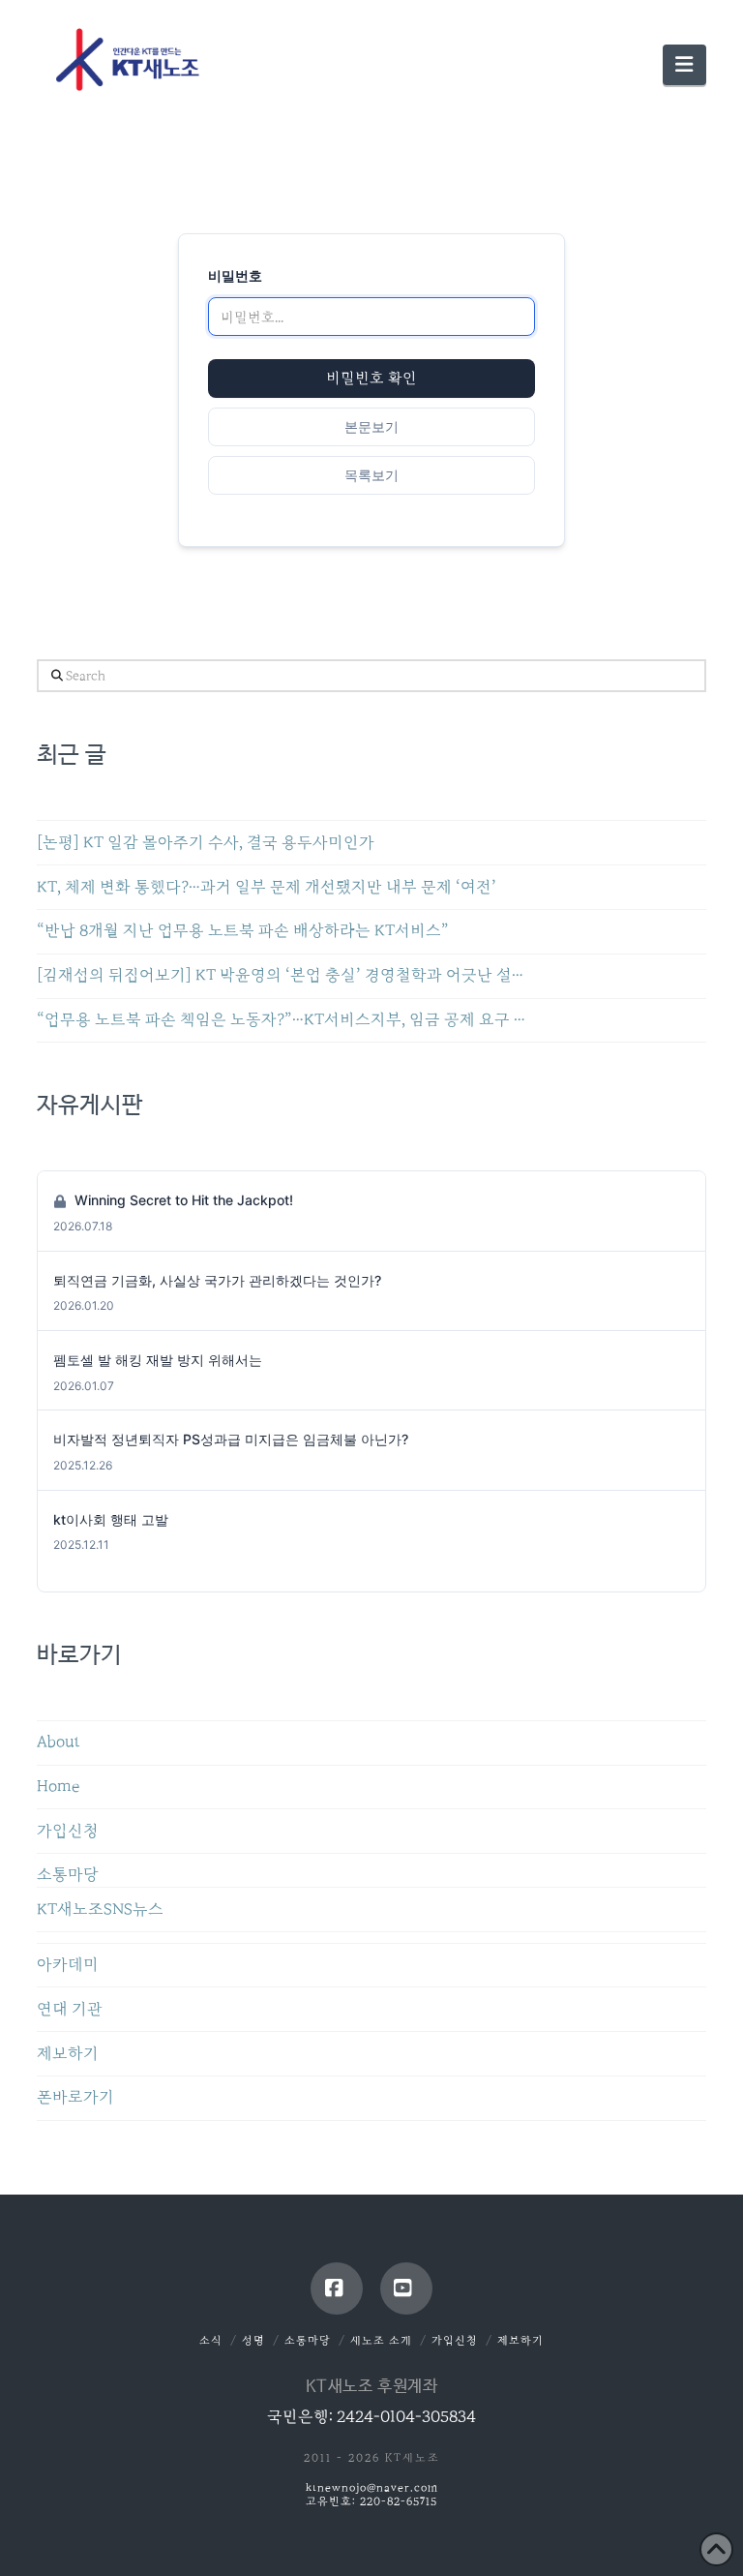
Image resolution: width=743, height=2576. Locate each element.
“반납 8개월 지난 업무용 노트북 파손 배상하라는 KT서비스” (243, 931)
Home (58, 1787)
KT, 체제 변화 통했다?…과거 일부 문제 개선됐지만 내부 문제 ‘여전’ (267, 887)
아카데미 (68, 1965)
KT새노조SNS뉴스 (100, 1909)
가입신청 (68, 1831)
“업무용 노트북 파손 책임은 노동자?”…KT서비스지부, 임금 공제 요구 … (281, 1020)
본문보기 (371, 426)
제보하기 (68, 2054)
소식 (211, 2340)
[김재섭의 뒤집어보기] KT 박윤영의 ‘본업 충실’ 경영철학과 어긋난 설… (280, 975)
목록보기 (371, 475)
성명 (253, 2340)
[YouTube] (406, 2288)
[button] (684, 65)
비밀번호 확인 (371, 379)
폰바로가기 (75, 2097)
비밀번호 (235, 275)
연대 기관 (70, 2009)
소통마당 (68, 1875)
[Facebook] (337, 2288)
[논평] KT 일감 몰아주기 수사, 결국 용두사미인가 (206, 843)
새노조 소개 (381, 2340)
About (59, 1742)
